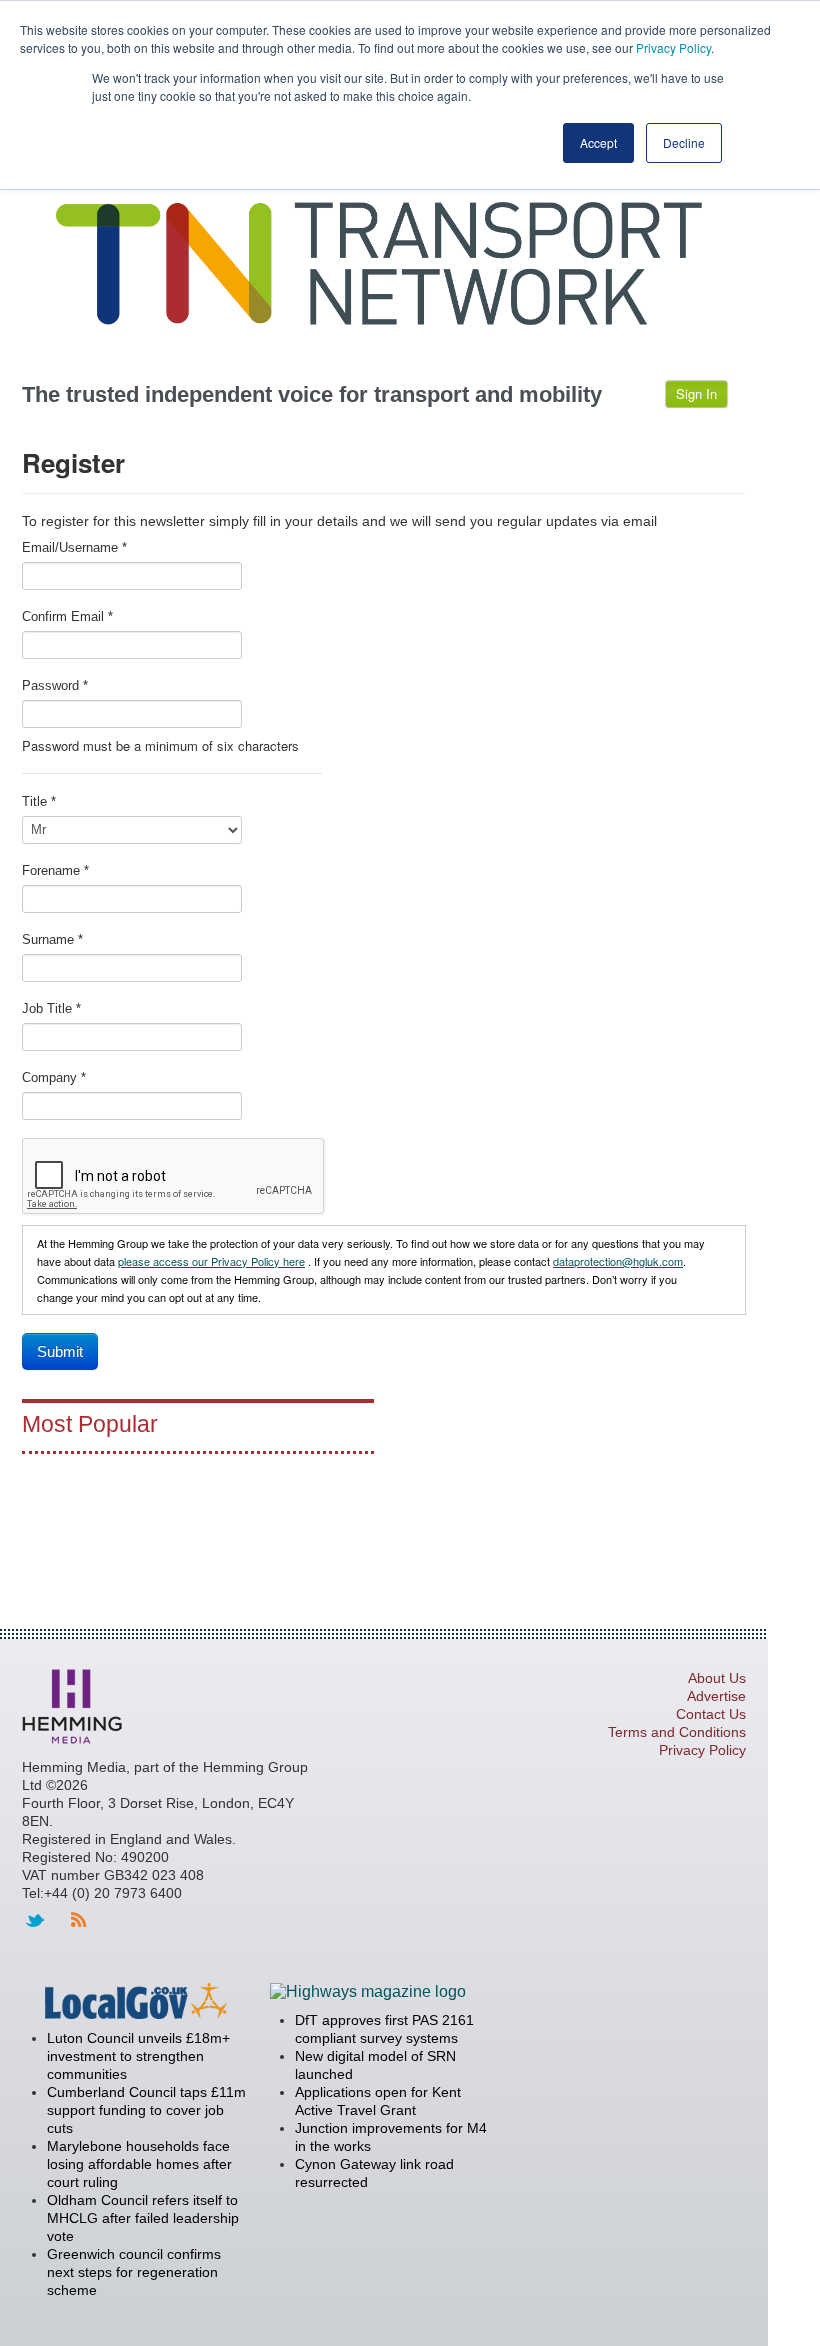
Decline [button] (684, 142)
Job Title (51, 1008)
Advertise (716, 1696)
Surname (52, 939)
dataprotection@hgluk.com (618, 1261)
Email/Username (74, 547)
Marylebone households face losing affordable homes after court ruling (139, 2164)
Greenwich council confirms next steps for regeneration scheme (134, 2272)
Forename (55, 870)
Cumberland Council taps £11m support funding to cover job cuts (146, 2110)
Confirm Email (67, 616)
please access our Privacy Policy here (211, 1261)
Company (54, 1077)
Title (39, 801)
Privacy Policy (673, 47)
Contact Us (711, 1714)
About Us (717, 1678)
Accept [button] (598, 142)
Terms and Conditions (677, 1732)
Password (55, 685)
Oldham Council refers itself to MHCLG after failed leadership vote (143, 2218)
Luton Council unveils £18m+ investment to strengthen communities (138, 2056)
